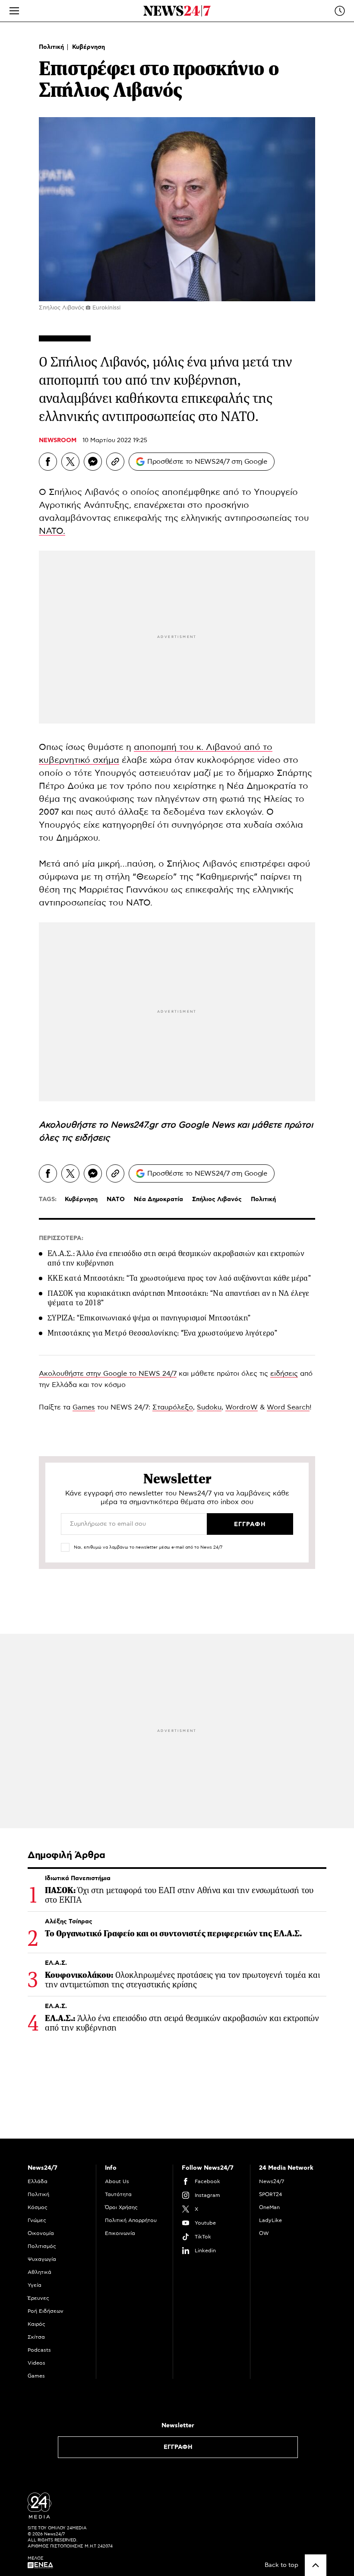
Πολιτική (52, 47)
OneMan (269, 2207)
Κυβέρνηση (88, 47)
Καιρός (36, 2324)
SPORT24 (270, 2194)
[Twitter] (70, 462)
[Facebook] (48, 462)
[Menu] (14, 11)
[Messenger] (93, 462)
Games (84, 1407)
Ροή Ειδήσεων (46, 2311)
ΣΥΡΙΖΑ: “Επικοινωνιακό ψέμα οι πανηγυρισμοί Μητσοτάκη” (149, 1318)
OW (264, 2233)
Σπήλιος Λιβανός (217, 1199)
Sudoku (209, 1407)
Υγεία (35, 2285)
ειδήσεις (92, 1138)
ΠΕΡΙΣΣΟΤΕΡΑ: (61, 1238)
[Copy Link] (115, 462)
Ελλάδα (38, 2181)
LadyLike (270, 2220)
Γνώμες (37, 2220)
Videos (36, 2363)
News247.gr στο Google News (174, 1125)
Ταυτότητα (118, 2194)
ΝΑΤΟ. (52, 531)
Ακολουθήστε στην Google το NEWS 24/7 (108, 1374)
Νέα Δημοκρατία (158, 1199)
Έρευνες (38, 2298)
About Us (117, 2181)
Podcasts (39, 2350)
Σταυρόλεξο (173, 1407)
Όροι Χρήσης (121, 2207)
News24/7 (272, 2181)
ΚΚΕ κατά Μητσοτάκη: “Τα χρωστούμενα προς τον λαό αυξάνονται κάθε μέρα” (179, 1278)
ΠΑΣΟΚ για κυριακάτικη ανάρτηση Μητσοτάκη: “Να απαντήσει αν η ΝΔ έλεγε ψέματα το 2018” (179, 1298)
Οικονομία (41, 2233)
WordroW (242, 1407)
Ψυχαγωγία (42, 2259)
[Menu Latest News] (340, 11)
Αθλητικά (40, 2272)
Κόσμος (38, 2207)
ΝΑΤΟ (116, 1199)
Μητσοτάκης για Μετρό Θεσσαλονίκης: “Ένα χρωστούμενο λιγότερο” (162, 1333)
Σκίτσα (36, 2337)
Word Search (288, 1407)
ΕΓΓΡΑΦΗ (178, 2447)
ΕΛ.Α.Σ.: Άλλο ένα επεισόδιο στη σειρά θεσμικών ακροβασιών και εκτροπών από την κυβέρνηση (176, 1258)
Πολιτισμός (42, 2246)
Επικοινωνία (120, 2233)
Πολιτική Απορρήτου (131, 2220)
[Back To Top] (316, 2565)
